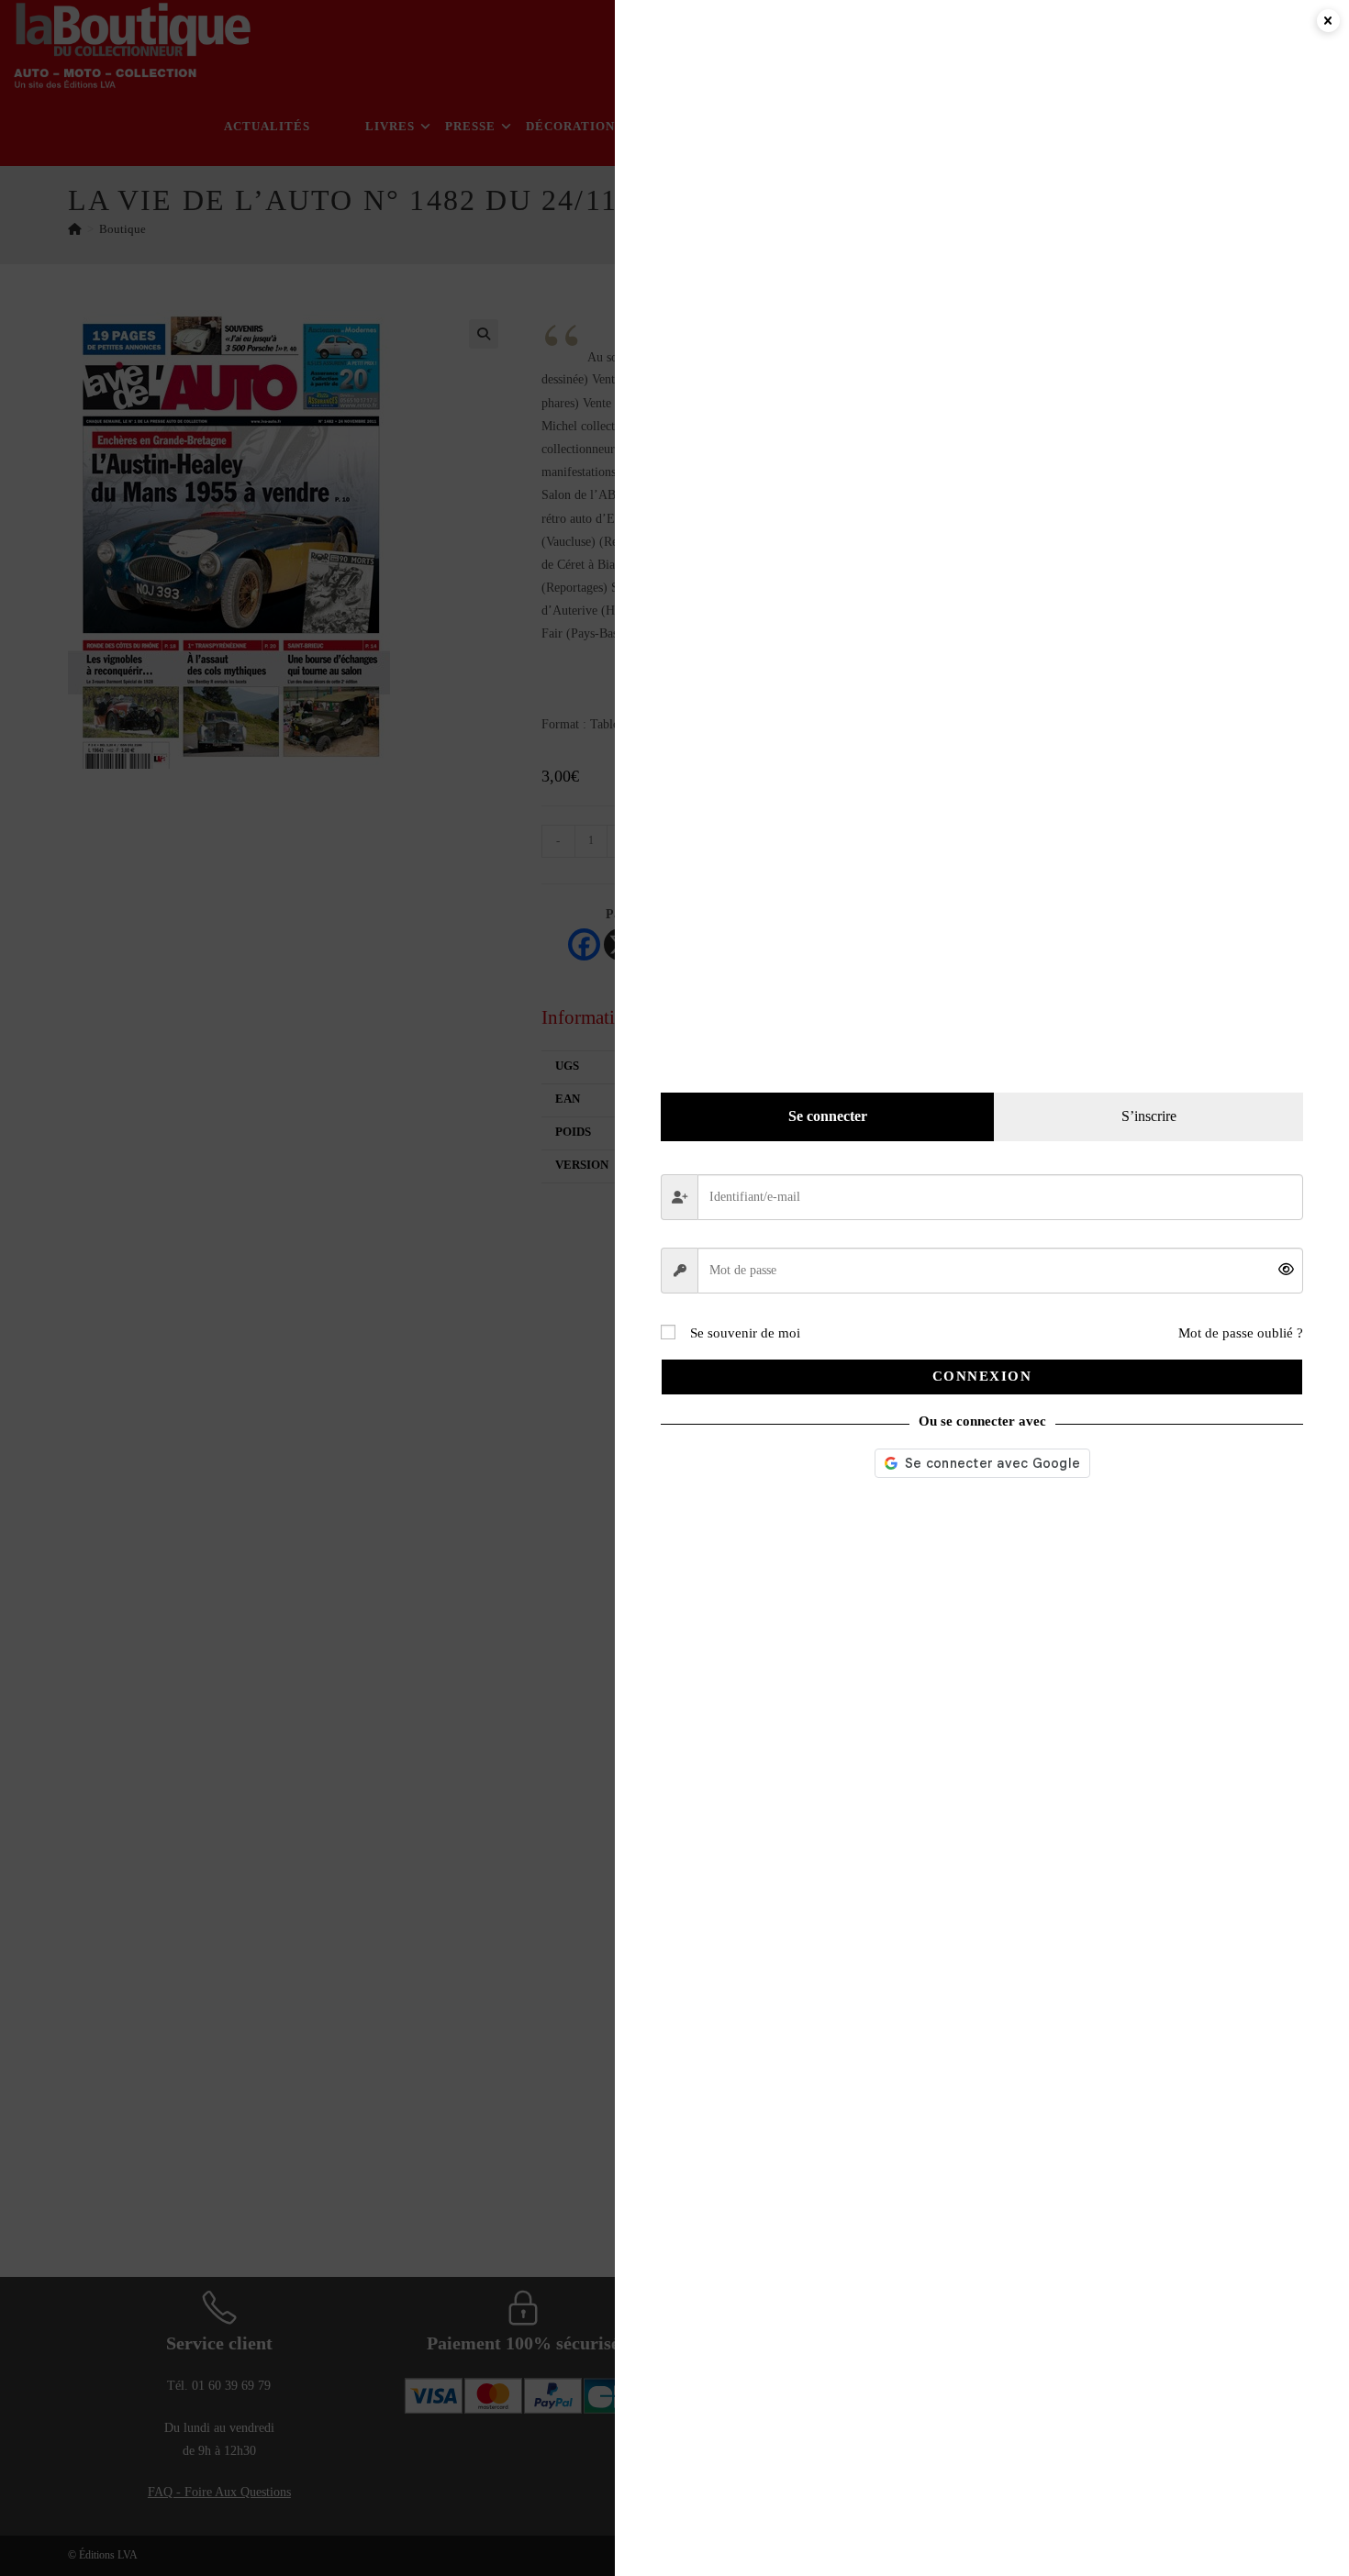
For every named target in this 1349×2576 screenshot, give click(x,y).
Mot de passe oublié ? (1241, 1333)
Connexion (982, 1376)
